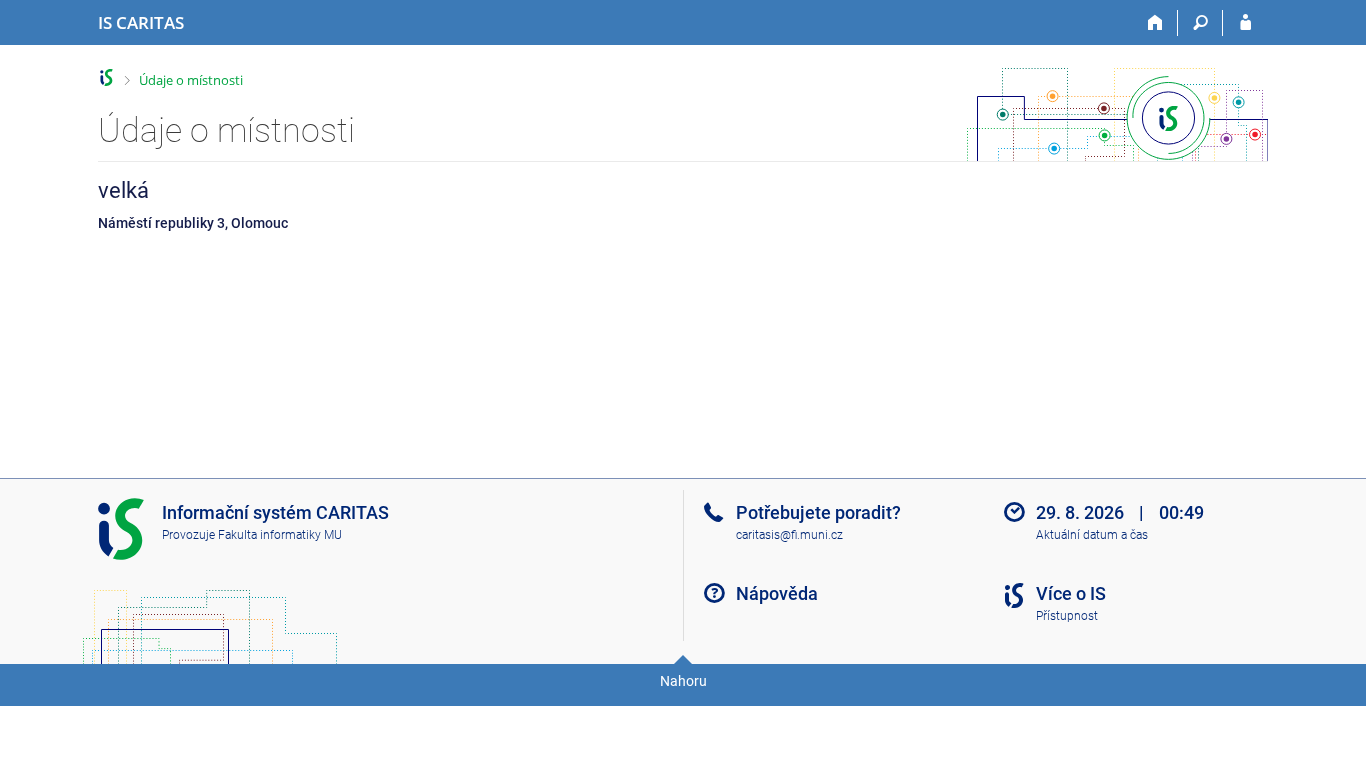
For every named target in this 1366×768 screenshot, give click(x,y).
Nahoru (683, 681)
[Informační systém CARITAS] (106, 77)
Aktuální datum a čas (1092, 535)
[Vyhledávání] (1200, 23)
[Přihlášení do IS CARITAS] (1245, 23)
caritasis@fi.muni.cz (789, 535)
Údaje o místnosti (191, 80)
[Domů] (1155, 23)
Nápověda (777, 593)
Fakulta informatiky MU (280, 535)
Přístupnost (1067, 616)
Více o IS (1071, 593)
